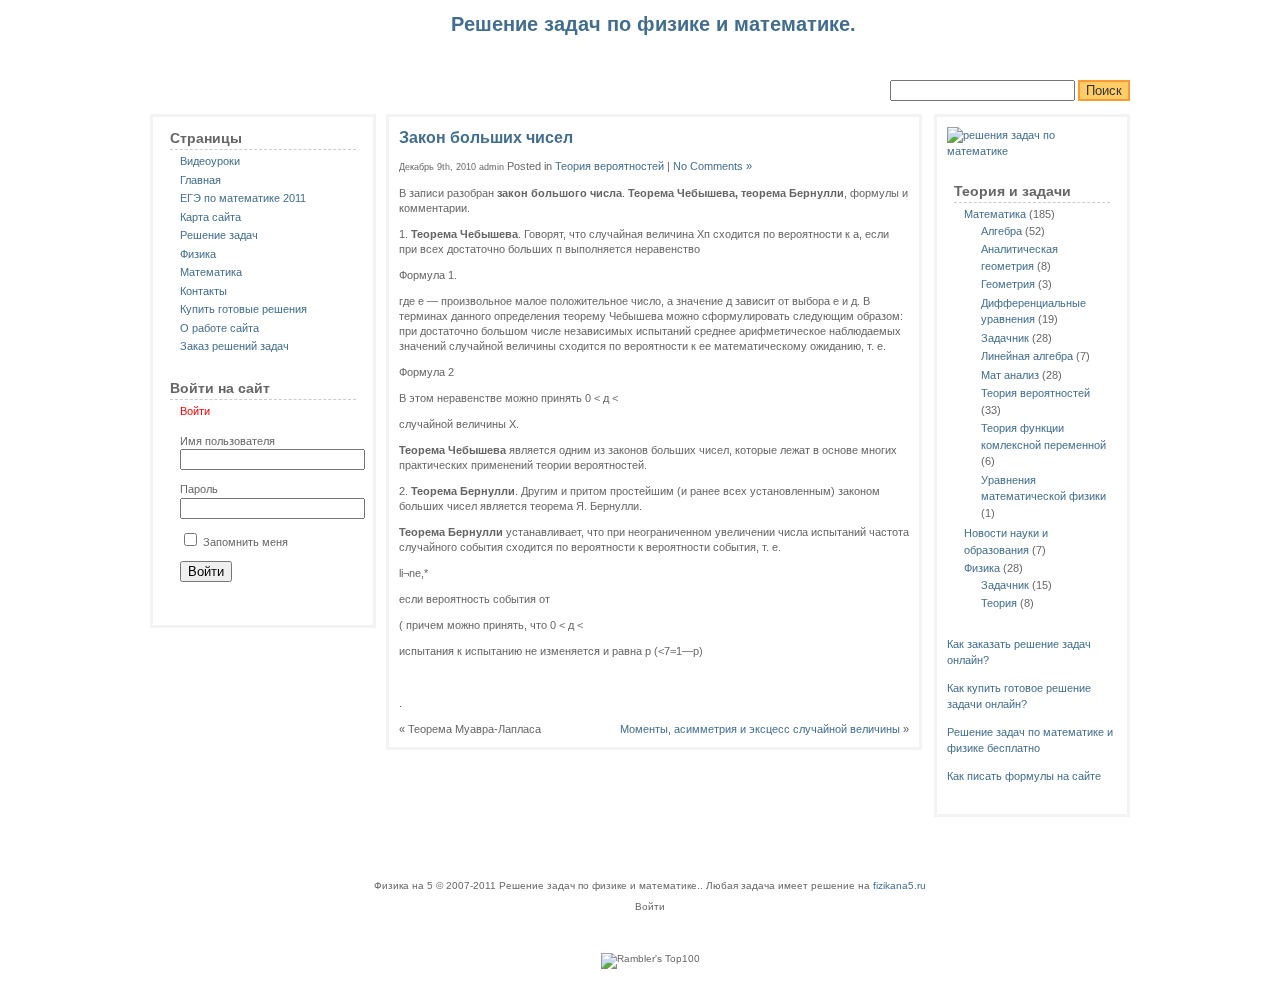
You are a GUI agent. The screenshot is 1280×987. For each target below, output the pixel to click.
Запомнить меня (244, 542)
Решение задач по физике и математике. (300, 41)
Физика (198, 254)
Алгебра (1001, 231)
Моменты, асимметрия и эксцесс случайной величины (760, 729)
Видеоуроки (210, 161)
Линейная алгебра (1027, 356)
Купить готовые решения (243, 309)
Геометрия (1008, 284)
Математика (211, 272)
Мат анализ (1010, 375)
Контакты (203, 291)
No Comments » (712, 166)
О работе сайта (219, 328)
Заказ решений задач (234, 346)
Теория (999, 603)
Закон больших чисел (486, 137)
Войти (195, 411)
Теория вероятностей (1035, 393)
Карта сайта (210, 217)
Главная (200, 180)
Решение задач (219, 235)
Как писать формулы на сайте (1024, 776)
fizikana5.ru (899, 885)
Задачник (1005, 338)
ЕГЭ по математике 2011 (243, 198)
